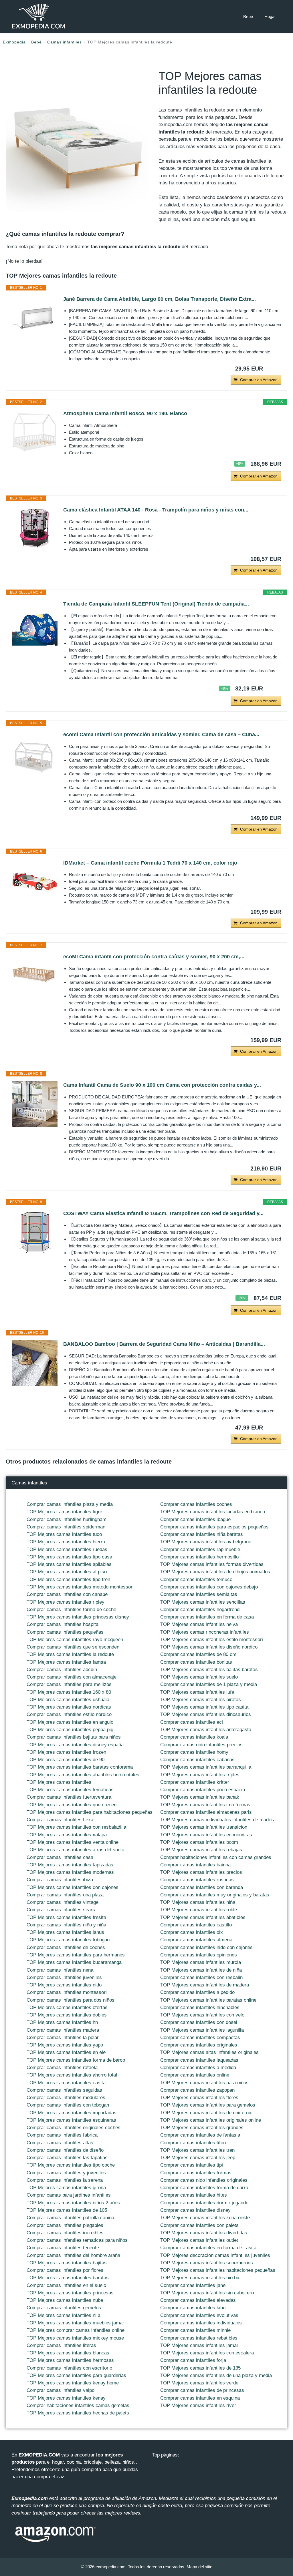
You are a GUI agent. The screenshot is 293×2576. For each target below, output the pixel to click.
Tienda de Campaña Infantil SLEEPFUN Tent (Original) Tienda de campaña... (156, 604)
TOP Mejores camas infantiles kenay (66, 2398)
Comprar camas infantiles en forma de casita (208, 2248)
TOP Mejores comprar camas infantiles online (76, 2330)
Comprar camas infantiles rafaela (62, 2068)
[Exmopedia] (39, 16)
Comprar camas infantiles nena (60, 1970)
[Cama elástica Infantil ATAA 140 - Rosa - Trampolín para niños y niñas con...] (35, 529)
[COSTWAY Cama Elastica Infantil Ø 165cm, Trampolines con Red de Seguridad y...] (35, 1232)
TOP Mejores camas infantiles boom (199, 1842)
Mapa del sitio (199, 2567)
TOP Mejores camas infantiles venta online (73, 1842)
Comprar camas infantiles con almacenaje (72, 1677)
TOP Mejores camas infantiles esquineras (71, 2120)
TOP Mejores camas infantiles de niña (201, 1970)
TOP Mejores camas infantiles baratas (68, 2278)
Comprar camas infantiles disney (195, 2210)
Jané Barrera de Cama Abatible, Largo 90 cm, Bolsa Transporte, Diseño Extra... (160, 299)
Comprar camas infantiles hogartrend (200, 1609)
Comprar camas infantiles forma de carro (204, 2188)
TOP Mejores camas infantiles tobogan (68, 1940)
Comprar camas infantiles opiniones (199, 1955)
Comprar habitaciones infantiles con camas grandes (216, 1857)
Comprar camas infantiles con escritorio (69, 2368)
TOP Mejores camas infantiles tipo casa (69, 1557)
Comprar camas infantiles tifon (193, 2143)
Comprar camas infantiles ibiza (60, 1880)
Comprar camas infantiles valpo (61, 2390)
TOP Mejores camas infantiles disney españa (75, 1745)
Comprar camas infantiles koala (194, 1737)
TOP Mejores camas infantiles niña (198, 1902)
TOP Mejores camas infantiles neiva (199, 1624)
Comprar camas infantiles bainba (195, 1865)
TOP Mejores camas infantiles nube (65, 2300)
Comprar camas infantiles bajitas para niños (74, 1737)
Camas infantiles (65, 42)
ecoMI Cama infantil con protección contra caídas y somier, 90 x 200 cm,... (154, 957)
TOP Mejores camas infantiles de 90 (66, 1760)
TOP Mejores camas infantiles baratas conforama (80, 1767)
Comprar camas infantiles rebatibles (199, 2338)
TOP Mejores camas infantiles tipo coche (71, 2165)
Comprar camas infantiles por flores (65, 2270)
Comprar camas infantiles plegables (65, 2225)
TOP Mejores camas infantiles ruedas (67, 1549)
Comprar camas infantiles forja (193, 2360)
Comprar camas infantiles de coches (66, 1947)
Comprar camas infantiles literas (61, 2345)
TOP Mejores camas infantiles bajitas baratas (209, 1670)
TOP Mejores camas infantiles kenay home (73, 2383)
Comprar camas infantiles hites (194, 2195)
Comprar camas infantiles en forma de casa (207, 1617)
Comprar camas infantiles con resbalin (201, 1977)
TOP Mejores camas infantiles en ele (66, 2052)
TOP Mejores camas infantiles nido (64, 1985)
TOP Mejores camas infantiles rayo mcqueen (75, 1640)
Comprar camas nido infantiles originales (204, 2180)
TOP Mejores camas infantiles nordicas (69, 1707)
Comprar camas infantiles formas (196, 2173)
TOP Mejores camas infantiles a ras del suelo (75, 1850)
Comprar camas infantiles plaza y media (70, 1504)
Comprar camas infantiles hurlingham (67, 1519)
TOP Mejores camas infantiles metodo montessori (80, 1587)
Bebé (248, 16)
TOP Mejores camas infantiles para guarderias (76, 2375)
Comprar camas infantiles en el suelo (66, 2285)
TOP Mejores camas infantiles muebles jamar (75, 2323)
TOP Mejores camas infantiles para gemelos (208, 2105)
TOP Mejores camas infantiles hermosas (70, 2360)
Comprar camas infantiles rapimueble (200, 1549)
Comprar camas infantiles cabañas (197, 1760)
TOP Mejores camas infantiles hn (62, 2022)
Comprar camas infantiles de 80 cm (198, 1654)
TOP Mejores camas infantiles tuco (64, 1534)
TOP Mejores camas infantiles (59, 1782)
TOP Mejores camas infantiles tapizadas (70, 1865)
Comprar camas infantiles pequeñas (65, 1632)
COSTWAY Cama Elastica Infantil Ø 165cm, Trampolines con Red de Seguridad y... (163, 1213)
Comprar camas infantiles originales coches (74, 2128)
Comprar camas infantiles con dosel (199, 2022)
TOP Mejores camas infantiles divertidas (204, 2233)
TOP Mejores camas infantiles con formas (205, 1805)
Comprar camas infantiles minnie (195, 2330)
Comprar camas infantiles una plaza (65, 1895)
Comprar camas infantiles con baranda (202, 1887)
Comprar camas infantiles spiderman (66, 1527)
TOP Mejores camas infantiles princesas (70, 2293)
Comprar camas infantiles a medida (198, 2068)
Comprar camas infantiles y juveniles (66, 2173)
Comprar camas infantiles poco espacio (203, 1790)
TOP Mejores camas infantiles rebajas (201, 1850)
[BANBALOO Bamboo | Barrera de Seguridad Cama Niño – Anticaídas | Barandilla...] (35, 1363)
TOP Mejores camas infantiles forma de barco (76, 2060)
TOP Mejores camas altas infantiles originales (209, 2052)
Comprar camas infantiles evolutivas (199, 2315)
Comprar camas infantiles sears (61, 1910)
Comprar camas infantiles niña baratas (202, 1534)
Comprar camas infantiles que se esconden (73, 1647)
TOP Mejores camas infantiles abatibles (203, 1917)
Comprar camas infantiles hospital (63, 1624)
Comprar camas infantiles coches (196, 1504)
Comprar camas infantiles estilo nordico (69, 1714)
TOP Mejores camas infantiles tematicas (70, 1790)
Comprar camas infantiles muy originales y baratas (215, 1895)
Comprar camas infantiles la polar (63, 2037)
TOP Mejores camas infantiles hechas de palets (78, 2413)
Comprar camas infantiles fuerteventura (69, 1797)
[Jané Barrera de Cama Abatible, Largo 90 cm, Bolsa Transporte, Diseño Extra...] (35, 318)
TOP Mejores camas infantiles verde (199, 2383)
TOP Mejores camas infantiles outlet (199, 2240)
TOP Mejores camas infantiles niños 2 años (73, 2203)
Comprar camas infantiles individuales (201, 2323)
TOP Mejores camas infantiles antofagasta (206, 1730)
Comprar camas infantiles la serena (65, 2180)
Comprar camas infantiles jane (193, 2285)
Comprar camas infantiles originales (199, 2045)
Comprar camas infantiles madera (63, 2030)
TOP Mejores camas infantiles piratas (201, 1700)
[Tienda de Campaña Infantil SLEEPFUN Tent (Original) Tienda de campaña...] (35, 623)
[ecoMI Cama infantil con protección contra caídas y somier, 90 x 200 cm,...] (35, 976)
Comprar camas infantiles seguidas (64, 2090)
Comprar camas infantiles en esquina (200, 2398)
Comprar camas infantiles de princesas (202, 2390)
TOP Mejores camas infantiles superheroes (207, 2263)
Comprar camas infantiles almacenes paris (206, 1812)
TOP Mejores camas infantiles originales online (211, 2120)
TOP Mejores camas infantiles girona (66, 2188)
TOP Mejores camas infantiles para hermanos (76, 1955)
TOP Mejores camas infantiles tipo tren (68, 1579)
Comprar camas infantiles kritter (195, 1782)
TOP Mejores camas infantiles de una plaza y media (216, 2375)
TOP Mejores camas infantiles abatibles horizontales (83, 1775)
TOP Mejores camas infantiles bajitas (67, 2263)
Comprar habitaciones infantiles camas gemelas (78, 2405)
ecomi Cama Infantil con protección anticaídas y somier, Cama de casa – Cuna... (161, 734)
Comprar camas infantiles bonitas (196, 1662)
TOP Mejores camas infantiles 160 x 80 (69, 1692)
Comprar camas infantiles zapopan (197, 2090)
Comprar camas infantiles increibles (65, 2233)
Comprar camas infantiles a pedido (197, 1992)
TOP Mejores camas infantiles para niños (204, 2083)
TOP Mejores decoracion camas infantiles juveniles (215, 2255)
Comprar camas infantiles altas (60, 2143)
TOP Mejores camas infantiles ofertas (67, 2007)
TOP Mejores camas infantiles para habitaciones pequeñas (90, 1812)
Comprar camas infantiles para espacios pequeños (214, 1527)
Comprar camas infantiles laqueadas (199, 2060)
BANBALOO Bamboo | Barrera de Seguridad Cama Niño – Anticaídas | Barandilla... (164, 1344)
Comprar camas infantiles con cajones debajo (209, 1587)
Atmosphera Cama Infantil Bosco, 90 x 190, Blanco (125, 413)
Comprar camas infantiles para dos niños (71, 2000)
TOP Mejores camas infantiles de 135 (200, 2368)
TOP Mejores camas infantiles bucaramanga (74, 1962)
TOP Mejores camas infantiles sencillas (203, 1602)
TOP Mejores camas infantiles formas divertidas (212, 1564)
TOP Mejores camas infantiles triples (200, 1775)
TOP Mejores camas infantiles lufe (197, 1692)
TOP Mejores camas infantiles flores (199, 2098)
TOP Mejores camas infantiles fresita (66, 1917)
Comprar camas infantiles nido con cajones (206, 1947)
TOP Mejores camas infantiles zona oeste (205, 2218)
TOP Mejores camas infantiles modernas (70, 1872)
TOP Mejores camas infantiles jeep (198, 2158)
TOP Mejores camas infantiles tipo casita (204, 1707)
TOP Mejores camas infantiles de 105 (67, 2210)
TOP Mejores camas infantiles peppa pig (70, 1730)
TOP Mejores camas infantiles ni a (64, 2315)
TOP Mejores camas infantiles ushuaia (68, 1700)
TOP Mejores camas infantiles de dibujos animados (215, 1572)
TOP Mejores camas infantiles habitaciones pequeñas (218, 2270)
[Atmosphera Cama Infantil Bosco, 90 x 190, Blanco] (35, 432)
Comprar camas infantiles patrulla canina (70, 2218)
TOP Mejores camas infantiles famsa (66, 1662)
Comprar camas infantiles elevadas (198, 2300)
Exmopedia (14, 42)
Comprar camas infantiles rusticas (197, 1880)
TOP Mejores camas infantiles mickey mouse (75, 2338)
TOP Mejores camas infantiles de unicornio (206, 2113)
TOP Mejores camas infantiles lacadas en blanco (213, 1512)
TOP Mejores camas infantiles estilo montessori (212, 1640)
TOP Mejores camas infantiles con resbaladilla (76, 1827)
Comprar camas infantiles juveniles (64, 1977)
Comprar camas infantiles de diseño (65, 2150)
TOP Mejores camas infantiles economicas (206, 1835)
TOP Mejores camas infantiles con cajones (73, 1887)
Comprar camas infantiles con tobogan (68, 2105)
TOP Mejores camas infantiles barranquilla (206, 1767)
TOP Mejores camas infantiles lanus (65, 1932)
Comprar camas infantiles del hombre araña (73, 2255)
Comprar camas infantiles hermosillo (199, 1557)
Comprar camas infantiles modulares (66, 2098)
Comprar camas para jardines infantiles (69, 2195)
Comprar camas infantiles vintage (63, 1902)
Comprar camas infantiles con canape (67, 1594)
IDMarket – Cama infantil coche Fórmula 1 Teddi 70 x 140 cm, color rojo (150, 863)
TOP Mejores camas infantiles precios (201, 1872)
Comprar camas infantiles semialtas (199, 1594)
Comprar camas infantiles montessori (67, 1992)
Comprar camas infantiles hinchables (200, 2007)
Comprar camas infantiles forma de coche (71, 1609)
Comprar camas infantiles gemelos (64, 2308)
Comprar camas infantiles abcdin (62, 1670)
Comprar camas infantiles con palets (199, 2225)
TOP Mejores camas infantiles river (198, 2405)
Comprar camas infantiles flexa (60, 1820)
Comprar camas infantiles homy (194, 1752)
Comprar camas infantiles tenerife (63, 2248)
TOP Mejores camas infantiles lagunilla (202, 2030)
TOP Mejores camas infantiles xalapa (67, 1835)
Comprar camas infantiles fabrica (62, 2135)
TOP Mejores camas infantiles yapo (65, 2045)
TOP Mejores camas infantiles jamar (199, 2345)
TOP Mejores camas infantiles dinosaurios (206, 1714)
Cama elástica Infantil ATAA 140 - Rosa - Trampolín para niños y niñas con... (156, 510)
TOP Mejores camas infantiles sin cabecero (207, 2293)
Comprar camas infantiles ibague (195, 1519)
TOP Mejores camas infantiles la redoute (70, 1654)
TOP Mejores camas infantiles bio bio (200, 2278)
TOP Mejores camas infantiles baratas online (208, 2000)
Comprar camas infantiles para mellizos (69, 1684)
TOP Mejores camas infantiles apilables (69, 1564)
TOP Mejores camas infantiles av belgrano (206, 1542)
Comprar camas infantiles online (195, 2075)
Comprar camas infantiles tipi (192, 2165)
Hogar (270, 16)
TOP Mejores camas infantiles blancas (68, 2353)
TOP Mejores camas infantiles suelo (199, 1677)
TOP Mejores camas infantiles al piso (67, 1572)
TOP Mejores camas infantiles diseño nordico (209, 1647)
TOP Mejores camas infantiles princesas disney (78, 1617)
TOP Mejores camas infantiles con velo (202, 2015)
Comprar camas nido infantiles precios (201, 1745)
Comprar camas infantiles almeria (196, 1940)
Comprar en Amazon (259, 380)
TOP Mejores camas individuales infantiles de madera (218, 1820)
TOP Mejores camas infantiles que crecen (72, 1805)
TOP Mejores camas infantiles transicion (204, 1827)
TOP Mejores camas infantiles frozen (66, 1752)
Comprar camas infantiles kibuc (194, 2308)
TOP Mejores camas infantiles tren (197, 2150)
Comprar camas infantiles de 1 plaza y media (209, 1684)
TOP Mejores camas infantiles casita (66, 2083)
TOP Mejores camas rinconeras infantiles (205, 1632)
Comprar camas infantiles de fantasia (200, 2135)
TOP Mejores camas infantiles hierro (66, 1542)
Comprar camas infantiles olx (192, 1932)
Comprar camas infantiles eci (192, 1722)
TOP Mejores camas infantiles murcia (201, 1962)
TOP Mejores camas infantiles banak (200, 1797)
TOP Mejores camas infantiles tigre (64, 1512)
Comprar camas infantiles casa (60, 1857)
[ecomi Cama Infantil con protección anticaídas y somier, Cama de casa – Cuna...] (35, 753)
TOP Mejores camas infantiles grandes (202, 2128)
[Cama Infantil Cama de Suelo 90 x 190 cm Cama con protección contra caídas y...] (35, 1104)
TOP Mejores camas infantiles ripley (66, 1602)
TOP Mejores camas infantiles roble (199, 1910)
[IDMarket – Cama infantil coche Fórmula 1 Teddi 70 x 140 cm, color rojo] (35, 882)
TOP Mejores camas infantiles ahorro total (72, 2075)
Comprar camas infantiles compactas (200, 2037)
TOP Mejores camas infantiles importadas (72, 2113)
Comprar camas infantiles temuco (196, 1579)
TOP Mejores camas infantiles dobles (67, 2015)
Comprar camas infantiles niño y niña (66, 1925)
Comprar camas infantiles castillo (196, 1925)
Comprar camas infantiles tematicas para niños (77, 2240)
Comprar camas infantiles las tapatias (67, 2158)
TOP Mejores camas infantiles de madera (205, 1985)
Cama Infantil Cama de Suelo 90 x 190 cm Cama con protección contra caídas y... (162, 1085)
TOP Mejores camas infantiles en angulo (70, 1722)
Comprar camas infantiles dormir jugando (204, 2203)
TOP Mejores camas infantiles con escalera (207, 2353)
